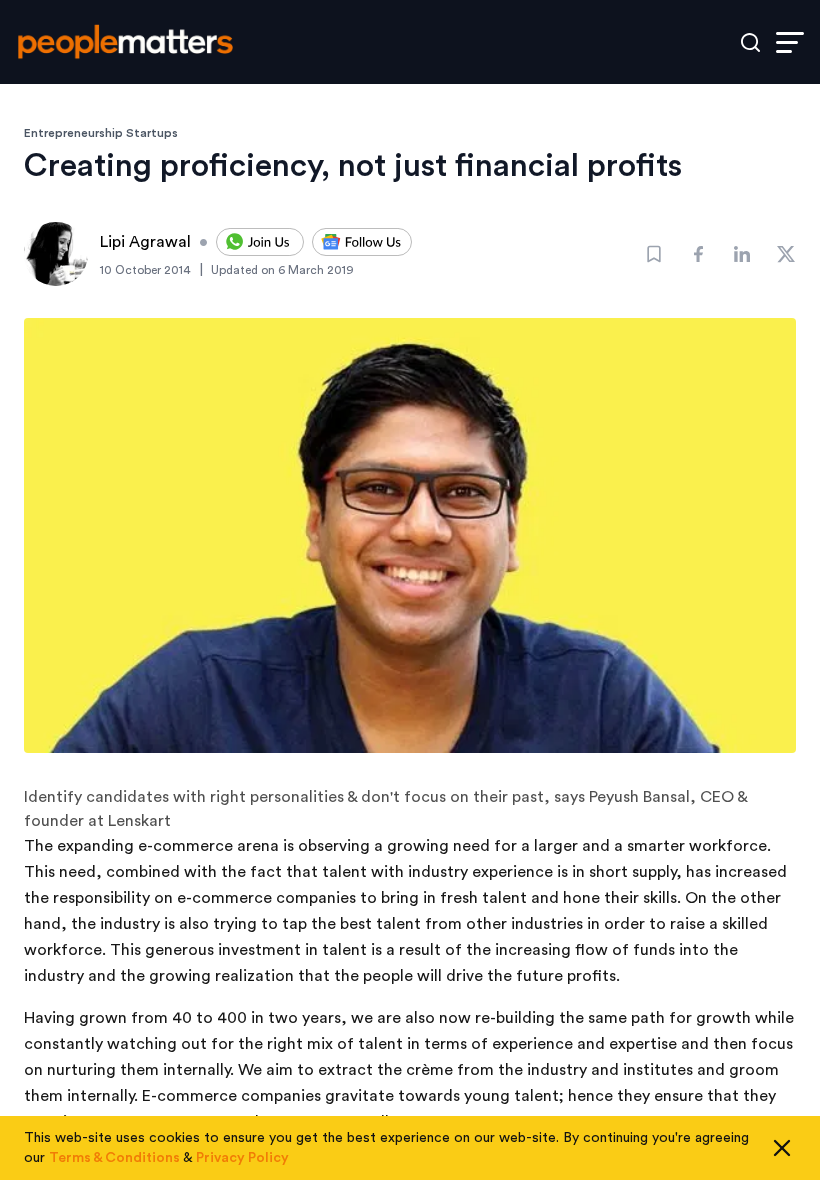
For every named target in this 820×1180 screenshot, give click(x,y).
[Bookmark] (654, 254)
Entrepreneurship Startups (101, 133)
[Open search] (750, 42)
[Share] (698, 254)
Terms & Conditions (114, 1158)
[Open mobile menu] (790, 42)
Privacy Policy (242, 1158)
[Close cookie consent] (782, 1148)
